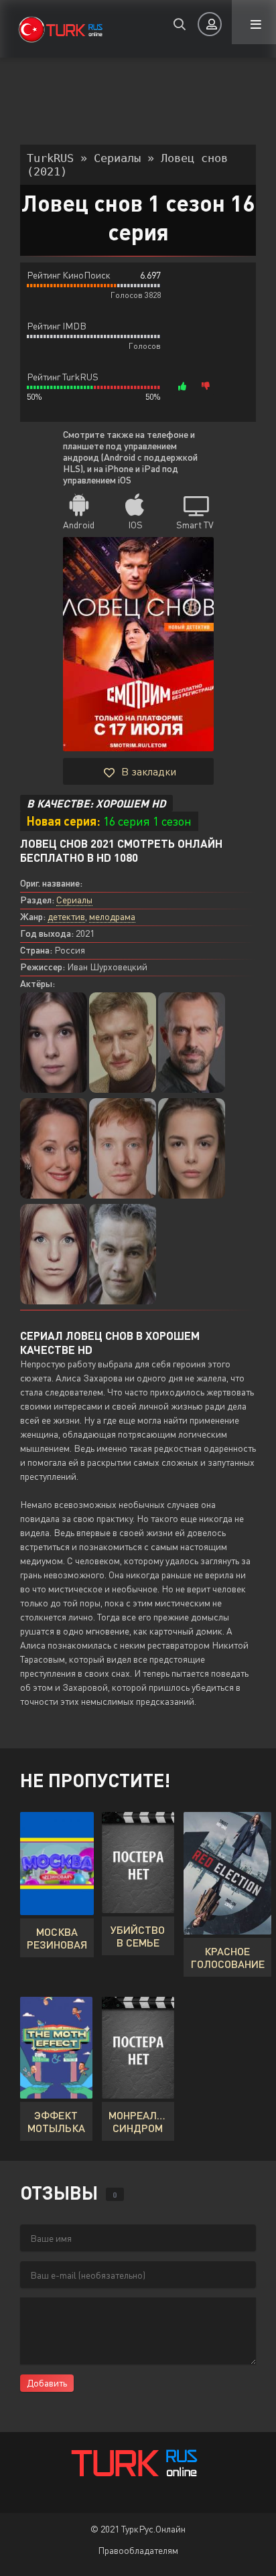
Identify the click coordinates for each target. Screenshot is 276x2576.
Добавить (47, 2383)
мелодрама (112, 916)
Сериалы (74, 900)
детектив (66, 916)
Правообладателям (138, 2550)
